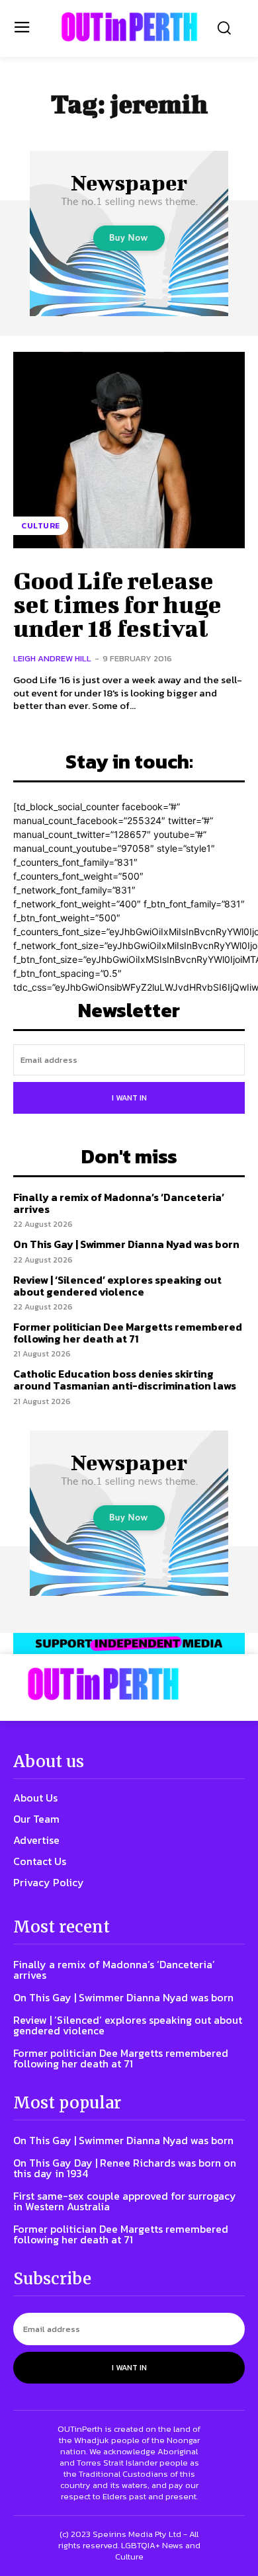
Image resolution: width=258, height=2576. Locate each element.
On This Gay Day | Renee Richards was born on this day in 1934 (125, 2168)
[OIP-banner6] (129, 1643)
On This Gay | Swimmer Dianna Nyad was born (126, 1244)
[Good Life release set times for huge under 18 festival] (129, 450)
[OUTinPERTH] (129, 27)
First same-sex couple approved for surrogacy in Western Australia (125, 2201)
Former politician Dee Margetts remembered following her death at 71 (128, 1333)
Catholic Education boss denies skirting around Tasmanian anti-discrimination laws (125, 1380)
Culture (41, 526)
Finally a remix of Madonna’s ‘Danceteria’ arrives (119, 1203)
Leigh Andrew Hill (52, 658)
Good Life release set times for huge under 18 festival (117, 604)
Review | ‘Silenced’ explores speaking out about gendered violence (117, 1286)
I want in (129, 1098)
